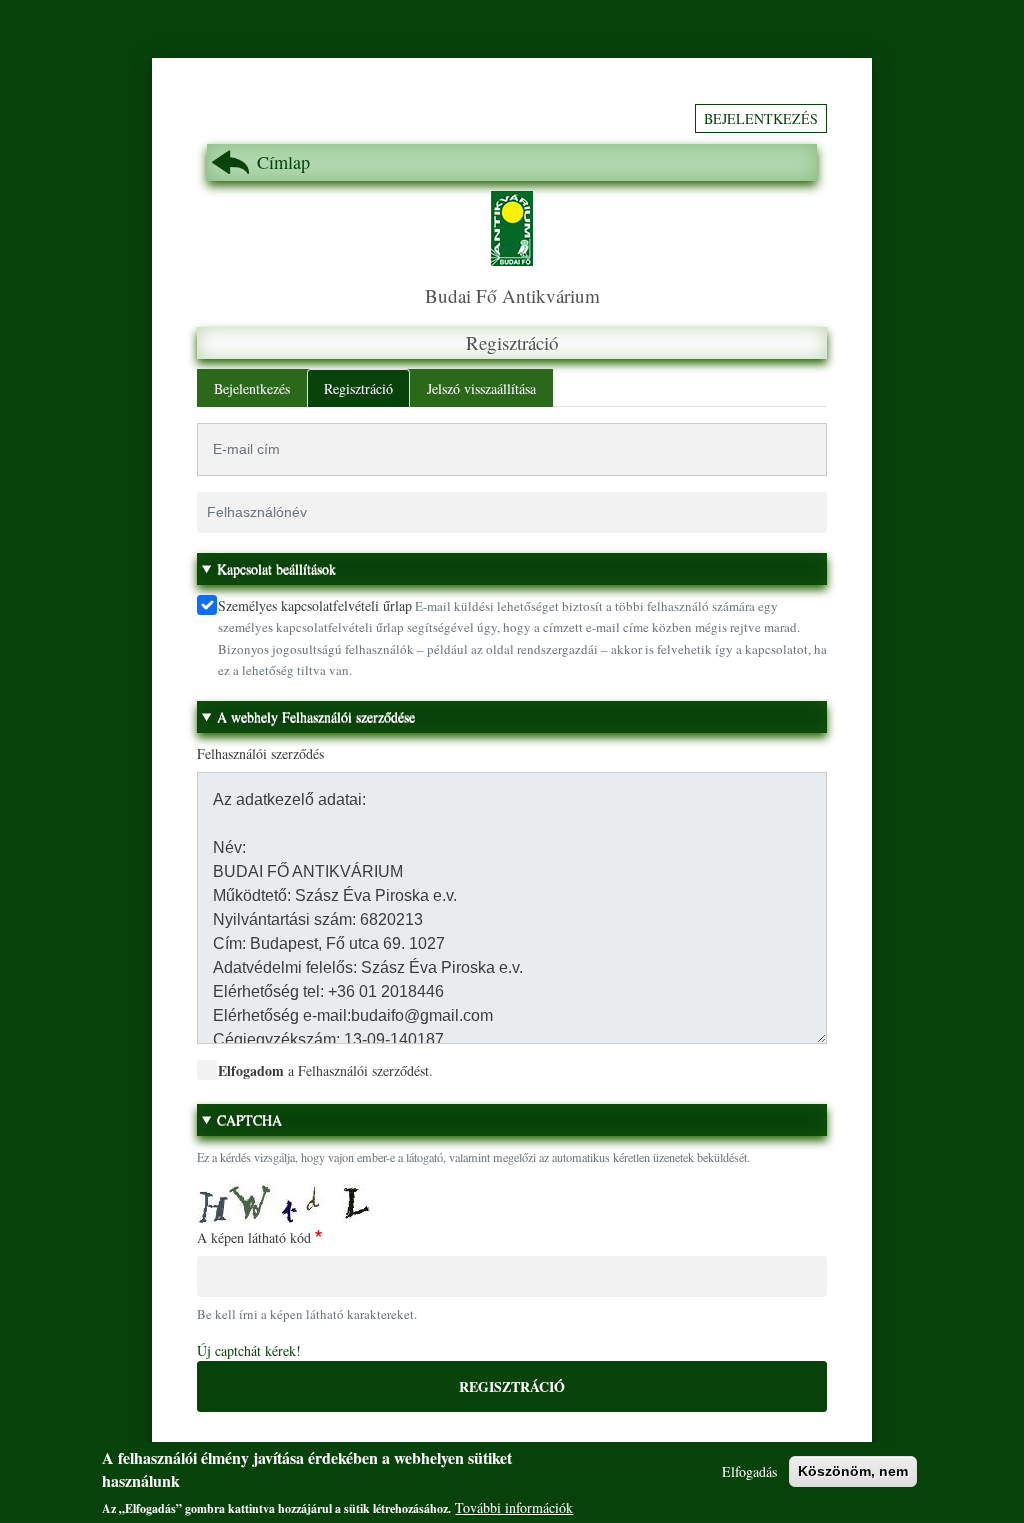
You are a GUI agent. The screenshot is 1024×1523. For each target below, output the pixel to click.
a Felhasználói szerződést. (325, 1070)
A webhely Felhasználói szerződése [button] (316, 716)
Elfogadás (749, 1471)
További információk (514, 1507)
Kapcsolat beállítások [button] (276, 568)
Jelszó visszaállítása (481, 388)
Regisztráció (358, 388)
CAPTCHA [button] (249, 1119)
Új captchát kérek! (249, 1350)
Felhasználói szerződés (260, 753)
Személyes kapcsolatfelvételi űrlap (315, 605)
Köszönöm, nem (853, 1471)
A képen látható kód (254, 1237)
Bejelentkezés (761, 118)
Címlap (283, 162)
